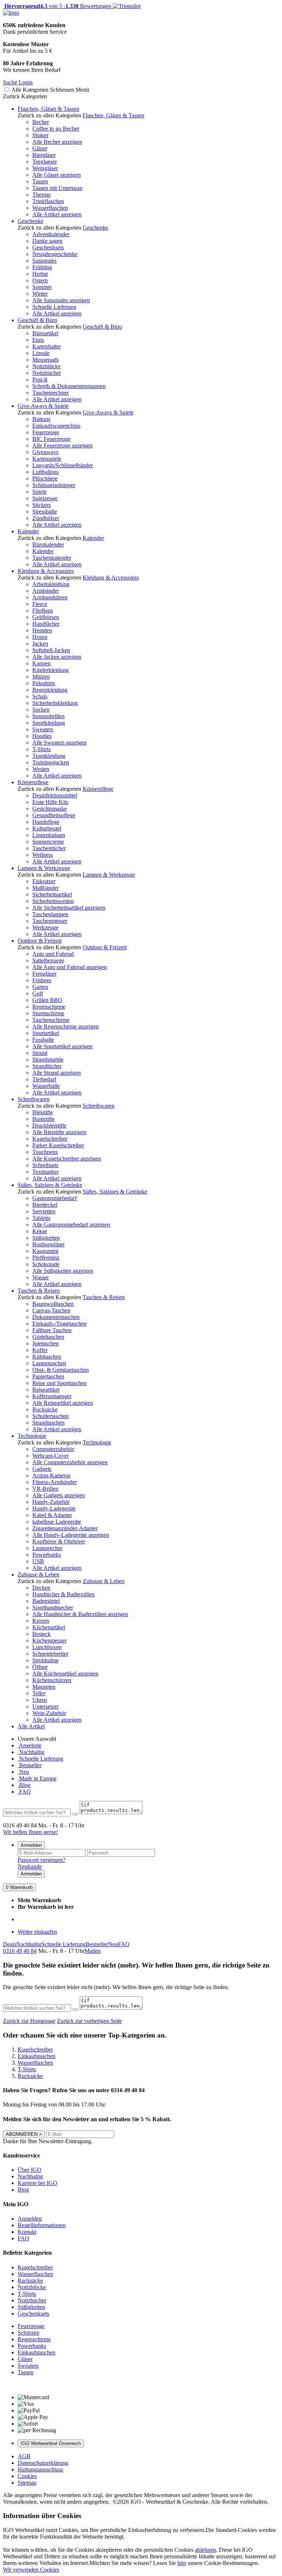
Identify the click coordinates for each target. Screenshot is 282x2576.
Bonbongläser (48, 1244)
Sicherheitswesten (53, 901)
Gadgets (42, 1469)
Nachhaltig (31, 1752)
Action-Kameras (51, 1475)
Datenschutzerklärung (43, 2463)
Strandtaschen (48, 1423)
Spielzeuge (45, 498)
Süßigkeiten (46, 1238)
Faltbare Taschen (52, 1330)
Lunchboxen (47, 1647)
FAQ (24, 1792)
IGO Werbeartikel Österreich (51, 2443)
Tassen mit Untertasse (57, 188)
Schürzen (28, 2333)
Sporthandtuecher (53, 1607)
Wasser (41, 1277)
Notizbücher (47, 373)
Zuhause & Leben (39, 1574)
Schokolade (46, 1264)
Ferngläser (44, 974)
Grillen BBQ (47, 1000)
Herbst (40, 274)
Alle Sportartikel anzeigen (62, 1046)
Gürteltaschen (48, 1337)
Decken (41, 1588)
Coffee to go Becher (56, 129)
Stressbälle (45, 511)
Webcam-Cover (50, 1456)
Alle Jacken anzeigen (57, 657)
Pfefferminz (46, 1258)
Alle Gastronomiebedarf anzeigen (71, 1225)
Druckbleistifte (49, 1126)
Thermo (41, 195)
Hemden (42, 630)
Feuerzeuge (46, 432)
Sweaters (43, 729)
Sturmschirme (48, 1013)
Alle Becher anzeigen (57, 142)
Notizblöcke (46, 366)
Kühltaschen (47, 1357)
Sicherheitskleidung (55, 703)
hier (182, 2563)
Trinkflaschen (48, 201)
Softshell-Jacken (51, 650)
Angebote (30, 1745)
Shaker (40, 135)
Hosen (40, 637)
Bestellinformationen (42, 2225)
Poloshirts (44, 683)
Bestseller (30, 1765)
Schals (40, 696)
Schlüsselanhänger (54, 485)
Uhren (40, 1700)
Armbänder (46, 591)
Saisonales (44, 261)
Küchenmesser (49, 1640)
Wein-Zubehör (49, 1713)
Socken (41, 710)
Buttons (41, 419)
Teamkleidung (49, 756)
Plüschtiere (45, 478)
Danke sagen (47, 241)
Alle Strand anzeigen (57, 1073)
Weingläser (45, 168)
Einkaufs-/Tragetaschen (59, 1324)
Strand (40, 1053)
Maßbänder (46, 888)
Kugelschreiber (50, 1139)
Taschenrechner (50, 393)
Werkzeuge (45, 927)
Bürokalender (48, 545)
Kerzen (41, 1621)
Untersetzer (46, 1707)
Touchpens (45, 1152)
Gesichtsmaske (50, 809)
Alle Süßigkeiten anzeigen (63, 1271)
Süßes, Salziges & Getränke (50, 1185)
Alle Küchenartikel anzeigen (65, 1674)
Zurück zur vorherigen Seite (89, 2021)
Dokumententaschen (56, 1317)
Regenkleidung (50, 690)
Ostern (40, 280)
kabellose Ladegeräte (57, 1522)
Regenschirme (49, 1007)
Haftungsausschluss (40, 2469)
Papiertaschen (48, 1376)
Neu (23, 1772)
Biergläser (44, 155)
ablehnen (205, 2550)
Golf (38, 993)
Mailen (93, 1951)
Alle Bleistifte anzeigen (59, 1132)
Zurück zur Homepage (29, 2021)
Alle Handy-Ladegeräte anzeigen (71, 1535)
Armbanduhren (50, 597)
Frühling (42, 267)
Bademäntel (46, 1601)
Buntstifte (44, 1119)
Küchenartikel (49, 1627)
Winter (40, 294)
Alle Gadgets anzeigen (59, 1495)
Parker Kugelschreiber (58, 1145)
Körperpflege (33, 782)
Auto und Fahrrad (53, 954)
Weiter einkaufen (37, 1932)
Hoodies (42, 736)
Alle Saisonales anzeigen (61, 300)
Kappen (41, 663)
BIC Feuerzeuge (51, 439)
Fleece (40, 604)
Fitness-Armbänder (55, 1482)
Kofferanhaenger (52, 1396)
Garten (40, 987)
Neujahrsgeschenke (55, 254)
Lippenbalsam (49, 835)
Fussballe (43, 1040)
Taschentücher (49, 848)
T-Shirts (41, 749)
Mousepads (46, 360)
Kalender (28, 531)
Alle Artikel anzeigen (57, 214)
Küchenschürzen (52, 1680)
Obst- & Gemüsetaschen (61, 1370)
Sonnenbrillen (48, 716)
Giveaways (45, 452)
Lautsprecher (47, 1548)
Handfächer (46, 624)
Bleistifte (43, 1112)
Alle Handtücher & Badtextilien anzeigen (80, 1614)
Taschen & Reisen (39, 1291)
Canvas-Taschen (51, 1310)
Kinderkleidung (50, 670)
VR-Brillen (45, 1489)
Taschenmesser (50, 921)
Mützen (41, 677)
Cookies (27, 2476)
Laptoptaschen (49, 1363)
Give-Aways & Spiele (43, 406)
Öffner (40, 1667)
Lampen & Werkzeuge (44, 868)
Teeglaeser (45, 162)
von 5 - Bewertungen (57, 6)
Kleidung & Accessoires (46, 571)
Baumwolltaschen (53, 1304)
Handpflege (46, 822)
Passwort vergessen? (41, 1860)
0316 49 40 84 (20, 1951)
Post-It (40, 379)
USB (38, 1561)
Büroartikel (45, 333)
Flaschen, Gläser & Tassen (48, 109)
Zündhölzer (46, 518)
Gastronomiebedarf (55, 1198)
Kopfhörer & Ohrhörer (59, 1541)
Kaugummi (45, 1251)
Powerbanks (47, 1555)
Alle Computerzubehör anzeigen (70, 1462)
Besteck (41, 1634)
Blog (24, 1785)
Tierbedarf (44, 1079)
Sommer (42, 287)
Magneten (44, 1687)
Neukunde (30, 1866)
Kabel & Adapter (52, 1515)
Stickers (41, 505)
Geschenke (30, 221)
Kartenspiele (47, 459)
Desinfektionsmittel (55, 795)
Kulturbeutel (47, 828)
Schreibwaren (34, 1099)
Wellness (43, 855)
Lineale (41, 353)
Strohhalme (46, 1660)
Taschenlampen (50, 914)
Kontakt (27, 2232)
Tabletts (41, 1218)
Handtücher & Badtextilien (64, 1594)
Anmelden (31, 1845)
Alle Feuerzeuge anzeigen (62, 445)
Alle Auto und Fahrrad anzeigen (70, 967)
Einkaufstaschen (37, 2352)
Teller (39, 1693)
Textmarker (46, 1172)
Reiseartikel (46, 1390)
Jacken (40, 644)
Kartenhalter (47, 346)
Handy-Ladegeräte (54, 1508)
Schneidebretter (50, 1654)
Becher (41, 122)
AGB (24, 2456)
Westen (41, 769)
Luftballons (46, 472)
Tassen (40, 181)
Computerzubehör (53, 1449)
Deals (10, 1944)
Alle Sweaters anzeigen (59, 743)
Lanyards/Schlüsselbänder (63, 465)
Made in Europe (37, 1778)
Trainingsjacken (51, 762)
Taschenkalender (52, 558)
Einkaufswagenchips (56, 426)
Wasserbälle (46, 1086)
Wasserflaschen (50, 208)
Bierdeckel (45, 1205)
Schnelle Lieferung (54, 307)
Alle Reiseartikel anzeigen (63, 1403)
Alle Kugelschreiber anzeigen (67, 1159)
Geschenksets (48, 247)
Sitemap (27, 2483)
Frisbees (42, 980)
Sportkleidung (49, 723)
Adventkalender (51, 234)
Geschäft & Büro (37, 320)
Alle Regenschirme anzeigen (66, 1026)
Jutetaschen (46, 1343)
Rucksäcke (45, 1409)
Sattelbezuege (48, 960)
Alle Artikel (31, 1726)
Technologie (32, 1436)
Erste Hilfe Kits (50, 802)
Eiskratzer (44, 881)
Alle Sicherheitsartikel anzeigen (69, 908)
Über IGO (30, 2170)
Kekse (40, 1231)
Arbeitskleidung (51, 584)
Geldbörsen (46, 617)
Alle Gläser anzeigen (57, 175)
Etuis (38, 340)
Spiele (39, 492)
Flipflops (43, 611)
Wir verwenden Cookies (31, 2570)
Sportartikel (46, 1033)
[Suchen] (75, 1814)
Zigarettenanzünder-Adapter (65, 1528)
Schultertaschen (50, 1416)
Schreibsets (45, 1165)
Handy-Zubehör (51, 1502)
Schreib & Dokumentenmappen (69, 386)
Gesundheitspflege (54, 815)
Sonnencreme (48, 842)
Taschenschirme (51, 1020)
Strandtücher (47, 1066)
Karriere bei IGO (37, 2183)
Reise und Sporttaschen (59, 1383)
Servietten (44, 1211)
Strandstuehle (48, 1059)
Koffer (40, 1350)
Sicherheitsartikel (52, 894)
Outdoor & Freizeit (40, 941)
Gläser (40, 148)
